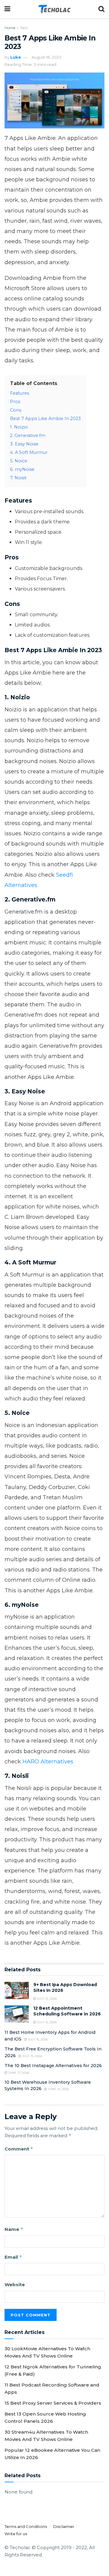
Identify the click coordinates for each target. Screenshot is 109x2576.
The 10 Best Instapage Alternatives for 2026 (53, 2066)
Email (13, 2257)
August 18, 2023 (46, 57)
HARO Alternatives (48, 1762)
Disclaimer (64, 2526)
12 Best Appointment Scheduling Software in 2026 (67, 2011)
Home (10, 28)
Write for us (16, 2534)
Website (15, 2285)
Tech (24, 28)
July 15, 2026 (46, 2022)
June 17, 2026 (18, 2073)
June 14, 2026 (58, 2089)
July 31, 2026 (46, 1999)
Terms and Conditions (26, 2526)
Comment (19, 2149)
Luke (16, 57)
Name (14, 2229)
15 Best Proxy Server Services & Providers (53, 2403)
